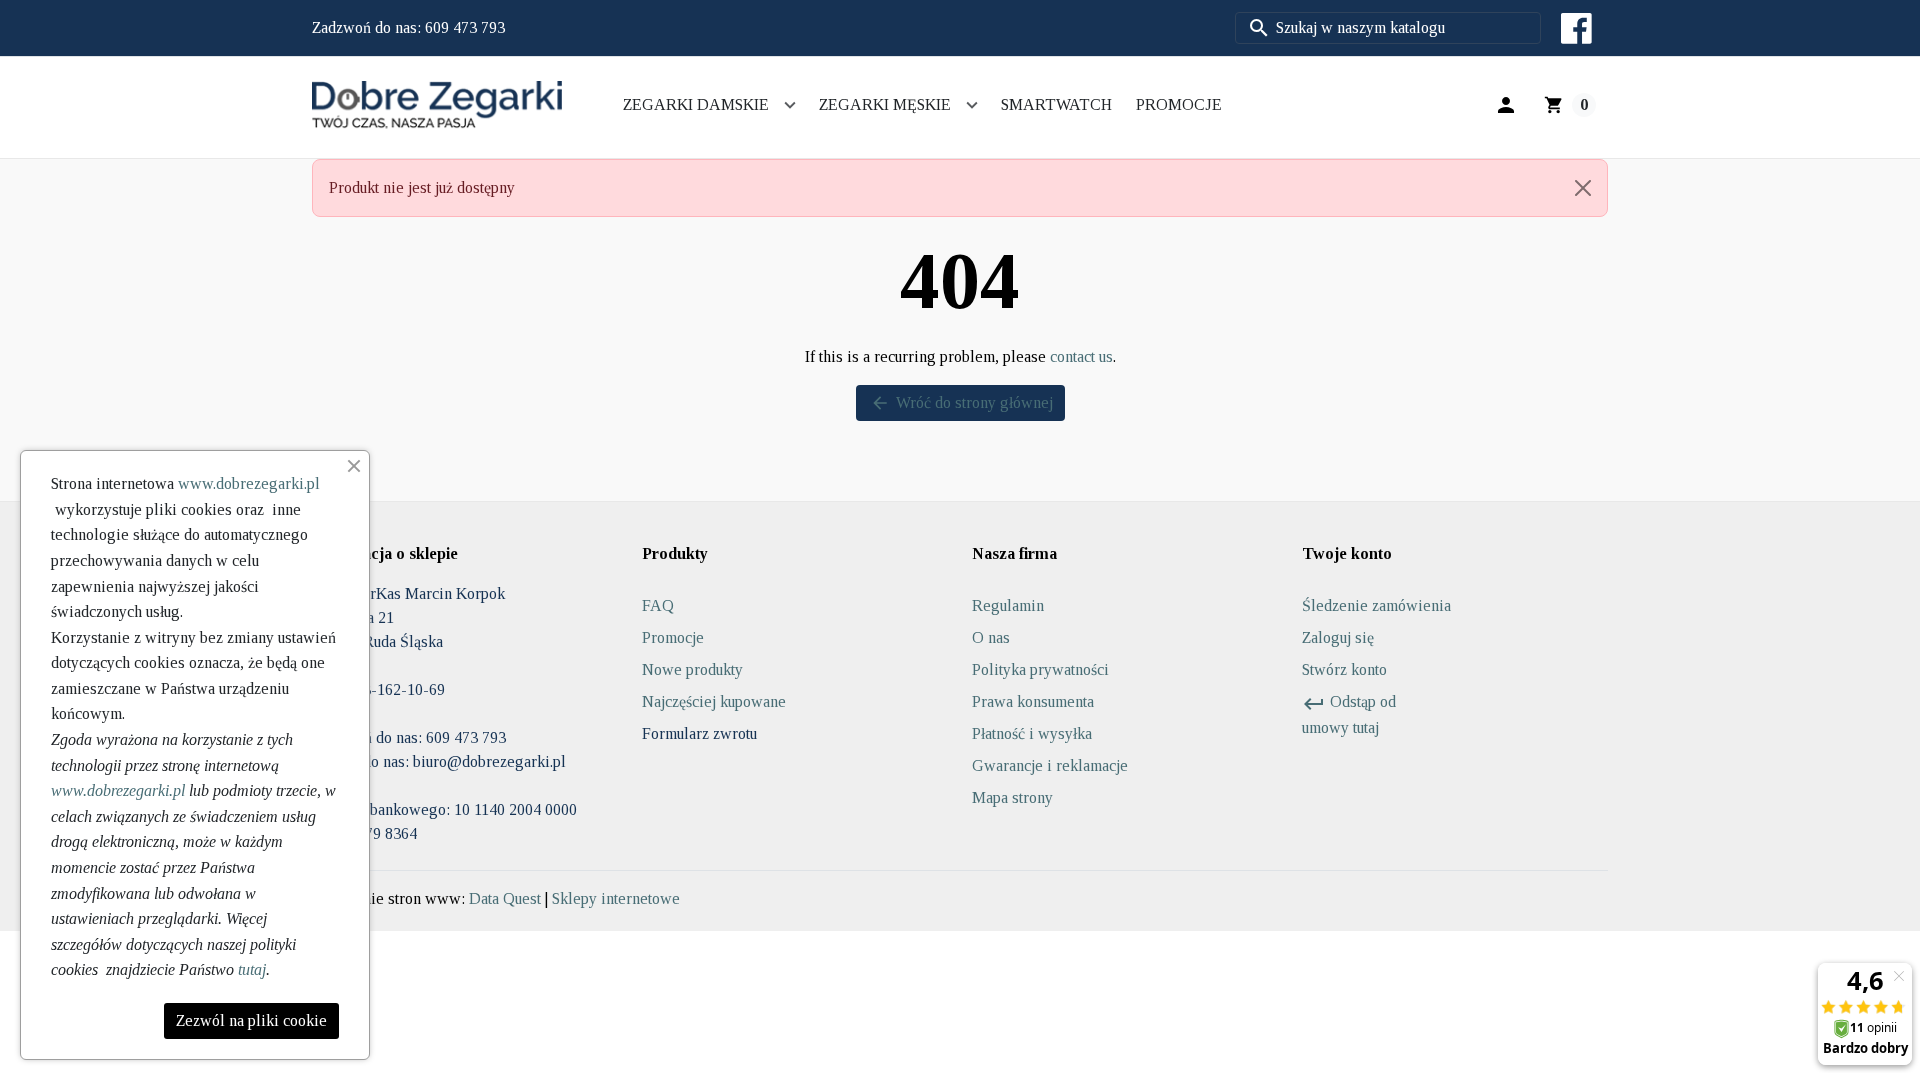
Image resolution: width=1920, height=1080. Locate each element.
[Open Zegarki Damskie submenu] (790, 105)
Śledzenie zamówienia (1376, 605)
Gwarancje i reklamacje (1050, 765)
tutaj (252, 969)
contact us (1081, 356)
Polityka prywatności (1040, 669)
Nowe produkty (692, 669)
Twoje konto (1347, 553)
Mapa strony (1012, 797)
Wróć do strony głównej (961, 403)
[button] (1505, 105)
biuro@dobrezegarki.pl (489, 761)
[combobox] (1388, 28)
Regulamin (1008, 605)
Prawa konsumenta (1033, 701)
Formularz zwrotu (699, 733)
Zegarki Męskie (885, 104)
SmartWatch (1056, 104)
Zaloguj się (1338, 637)
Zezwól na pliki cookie (251, 1020)
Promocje (1179, 104)
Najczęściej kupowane (714, 701)
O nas (991, 637)
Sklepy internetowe (616, 898)
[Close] (1583, 188)
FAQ (658, 605)
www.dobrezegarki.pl (249, 483)
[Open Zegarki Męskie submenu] (972, 105)
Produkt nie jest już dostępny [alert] (422, 187)
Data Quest (505, 898)
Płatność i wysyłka (1032, 733)
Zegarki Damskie (696, 104)
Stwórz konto (1344, 669)
